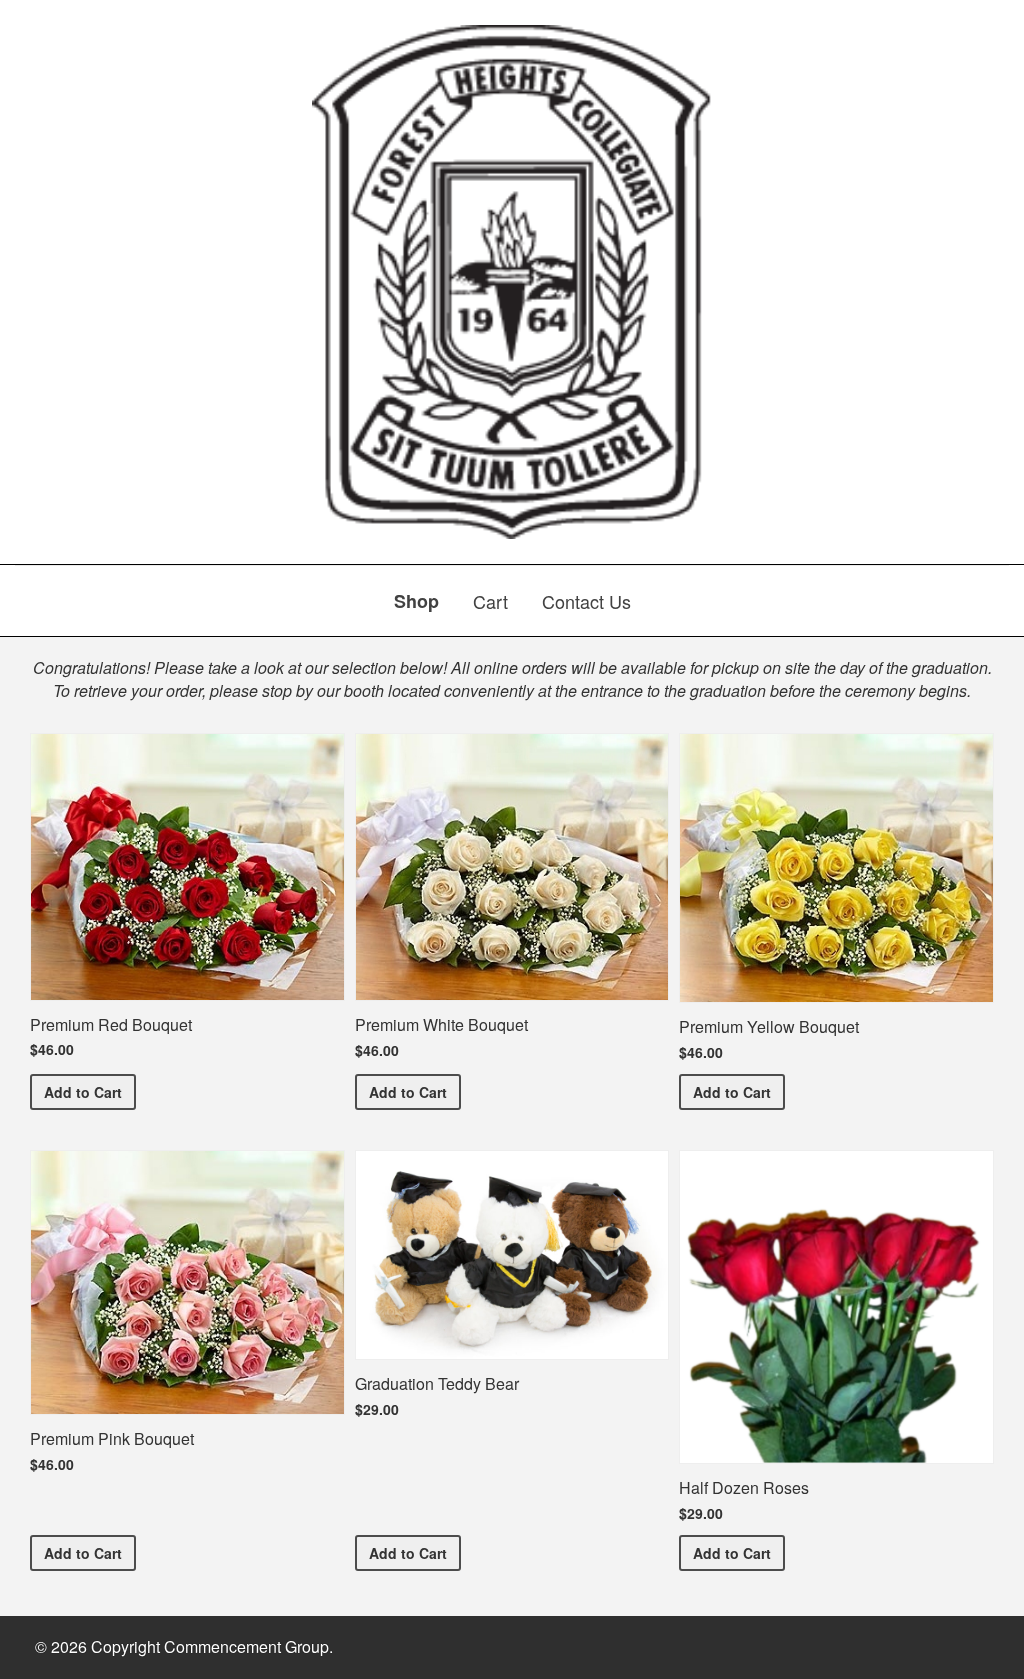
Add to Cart (90, 1091)
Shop (416, 601)
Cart (490, 601)
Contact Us (586, 601)
